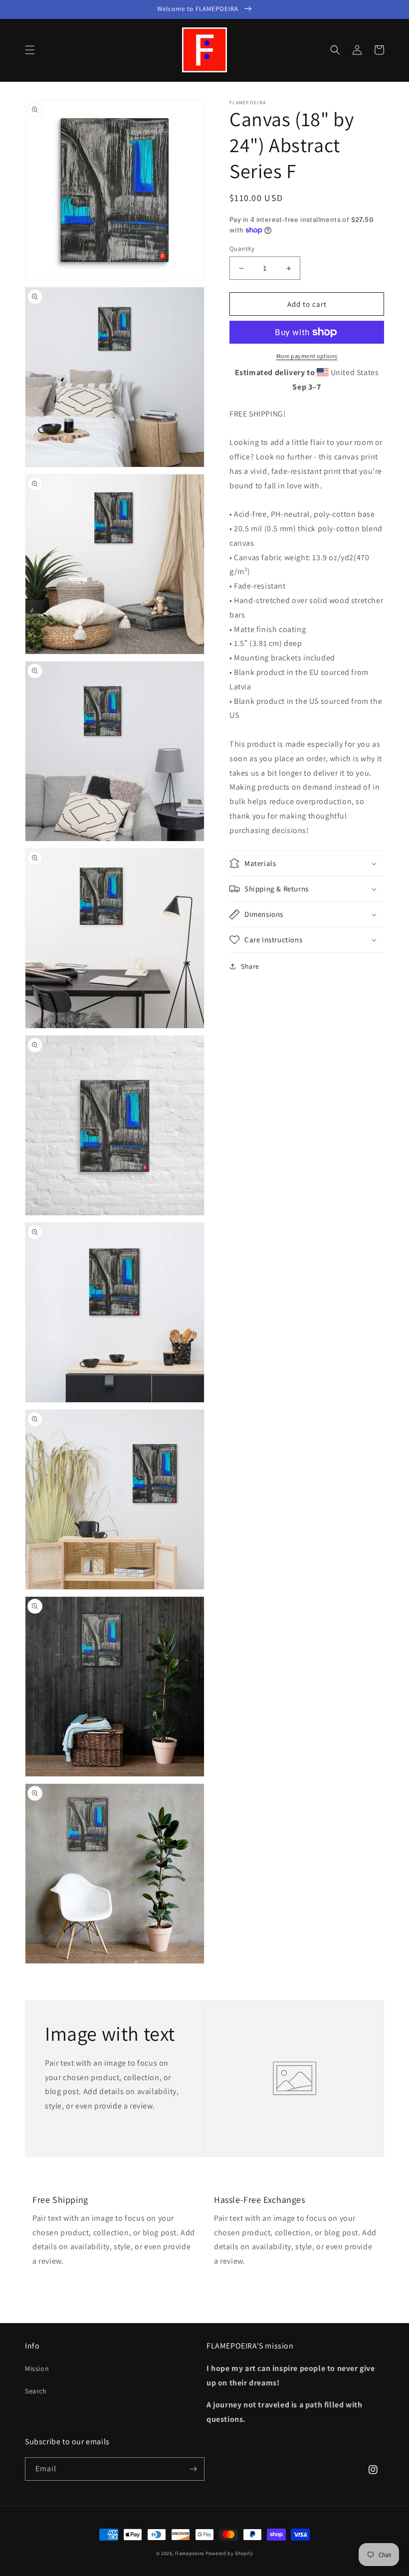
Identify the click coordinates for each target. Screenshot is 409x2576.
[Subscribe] (193, 2469)
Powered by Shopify (229, 2553)
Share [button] (250, 966)
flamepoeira (190, 2553)
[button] (30, 50)
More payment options (307, 356)
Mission (37, 2368)
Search (36, 2391)
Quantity (242, 249)
